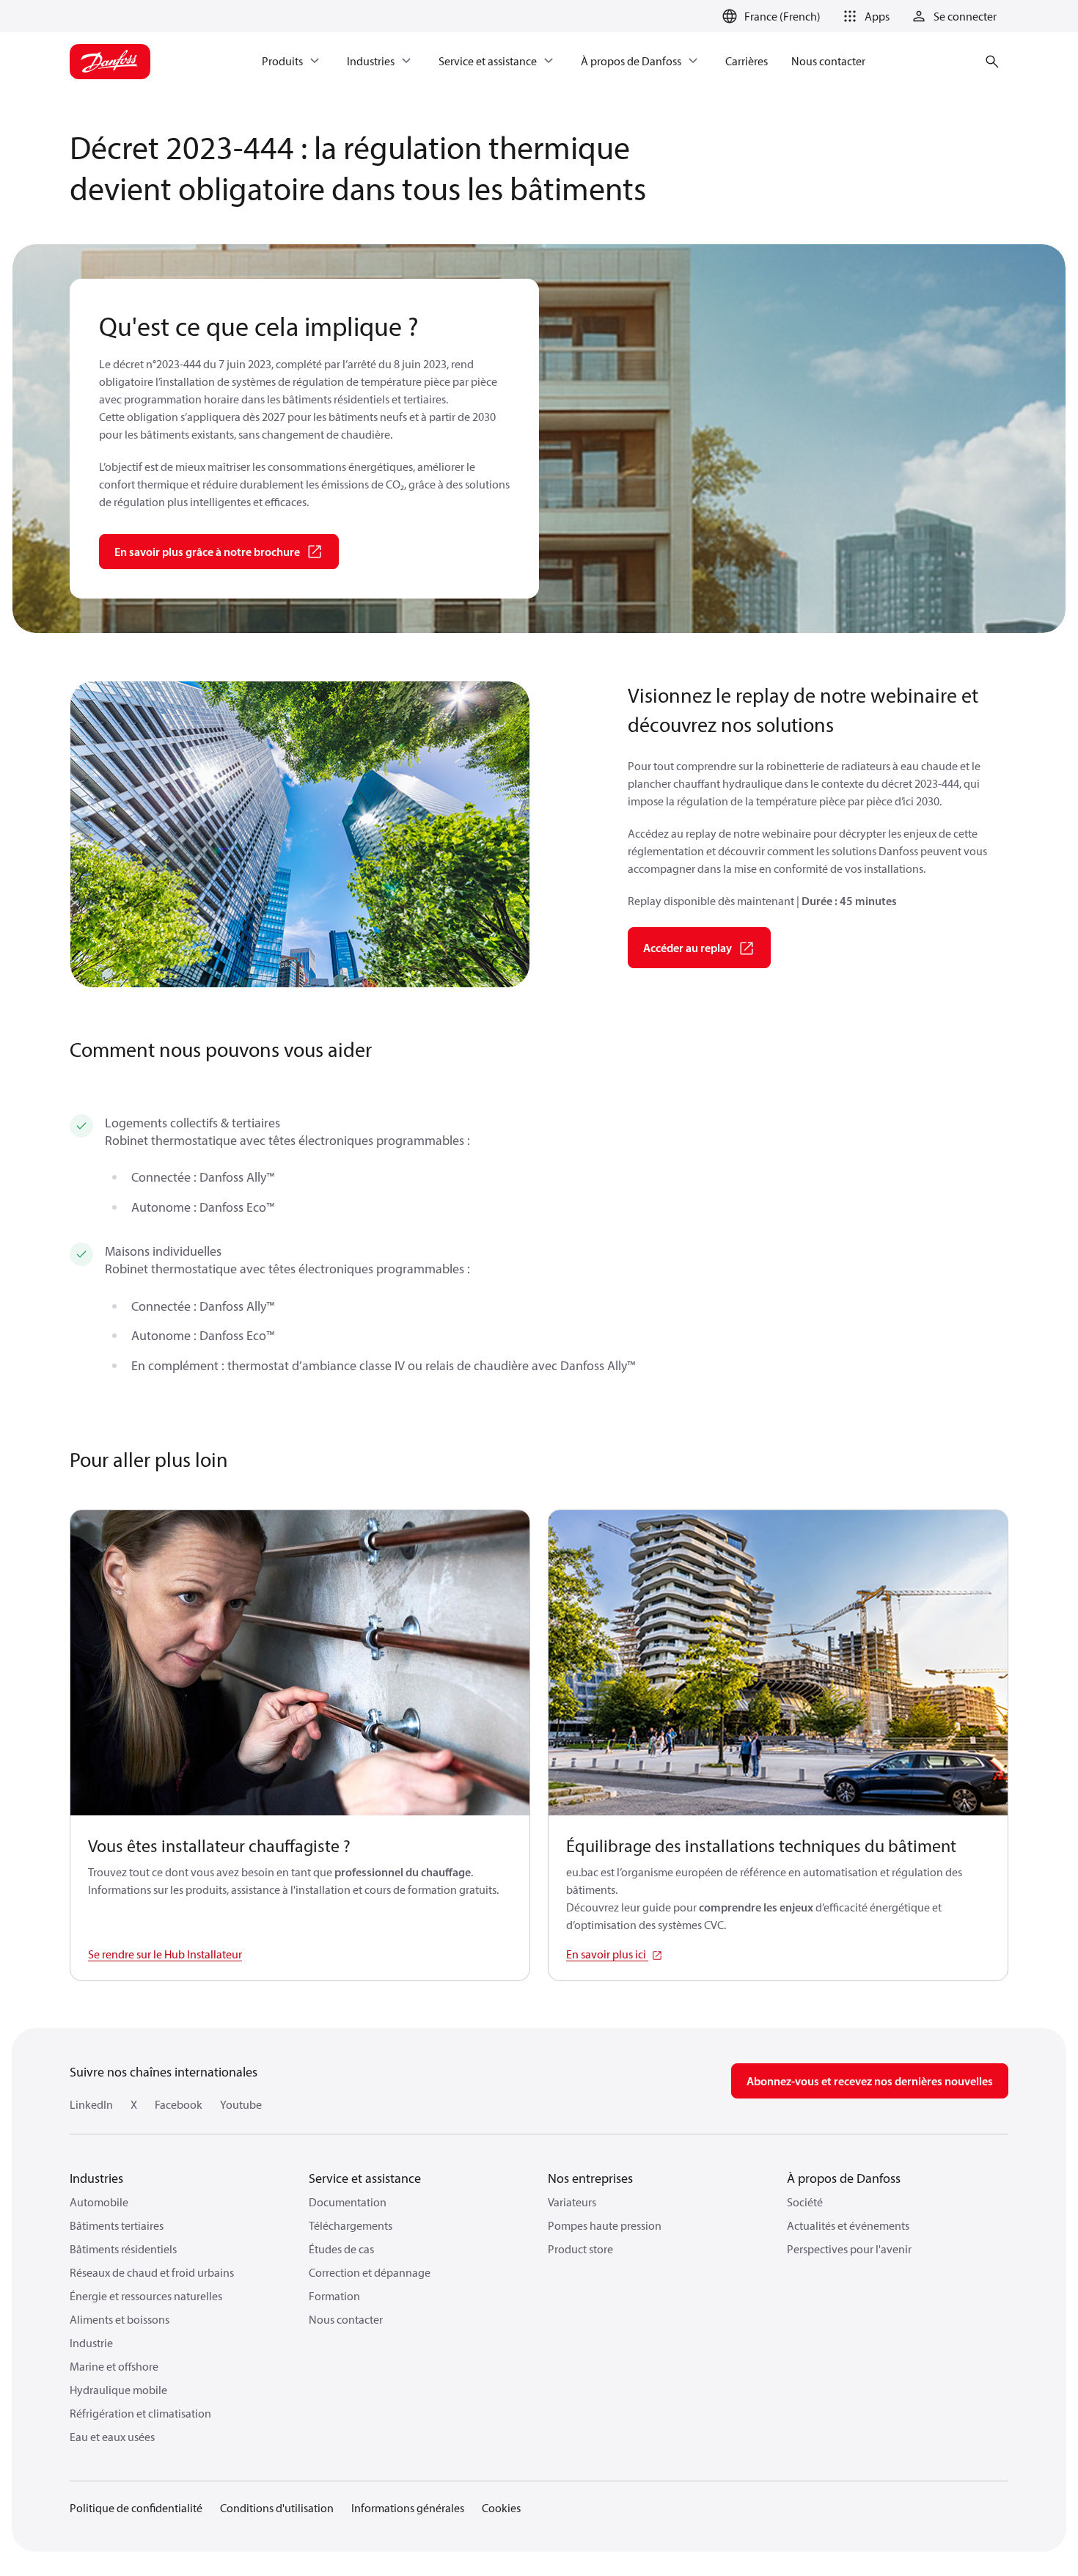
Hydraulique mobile (118, 2390)
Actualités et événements (848, 2225)
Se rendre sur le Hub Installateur (165, 1954)
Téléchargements (351, 2225)
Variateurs (572, 2202)
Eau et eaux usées (112, 2437)
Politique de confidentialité (136, 2508)
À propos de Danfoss (844, 2178)
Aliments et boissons (120, 2319)
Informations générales (408, 2508)
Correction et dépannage (370, 2272)
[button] (864, 16)
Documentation (348, 2202)
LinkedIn (91, 2104)
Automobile (99, 2202)
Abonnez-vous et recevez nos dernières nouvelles (870, 2081)
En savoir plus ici (607, 1954)
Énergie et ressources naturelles (146, 2296)
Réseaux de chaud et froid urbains (152, 2272)
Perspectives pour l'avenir (849, 2249)
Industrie (91, 2343)
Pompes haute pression (605, 2225)
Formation (334, 2296)
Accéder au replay (687, 948)
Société (805, 2202)
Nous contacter (346, 2319)
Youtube (241, 2104)
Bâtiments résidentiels (123, 2249)
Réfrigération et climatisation (140, 2413)
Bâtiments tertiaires (117, 2225)
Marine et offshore (114, 2366)
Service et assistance (365, 2178)
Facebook (179, 2104)
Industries (96, 2178)
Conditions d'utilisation (277, 2508)
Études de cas (341, 2249)
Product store (580, 2249)
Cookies (501, 2508)
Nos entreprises (590, 2178)
